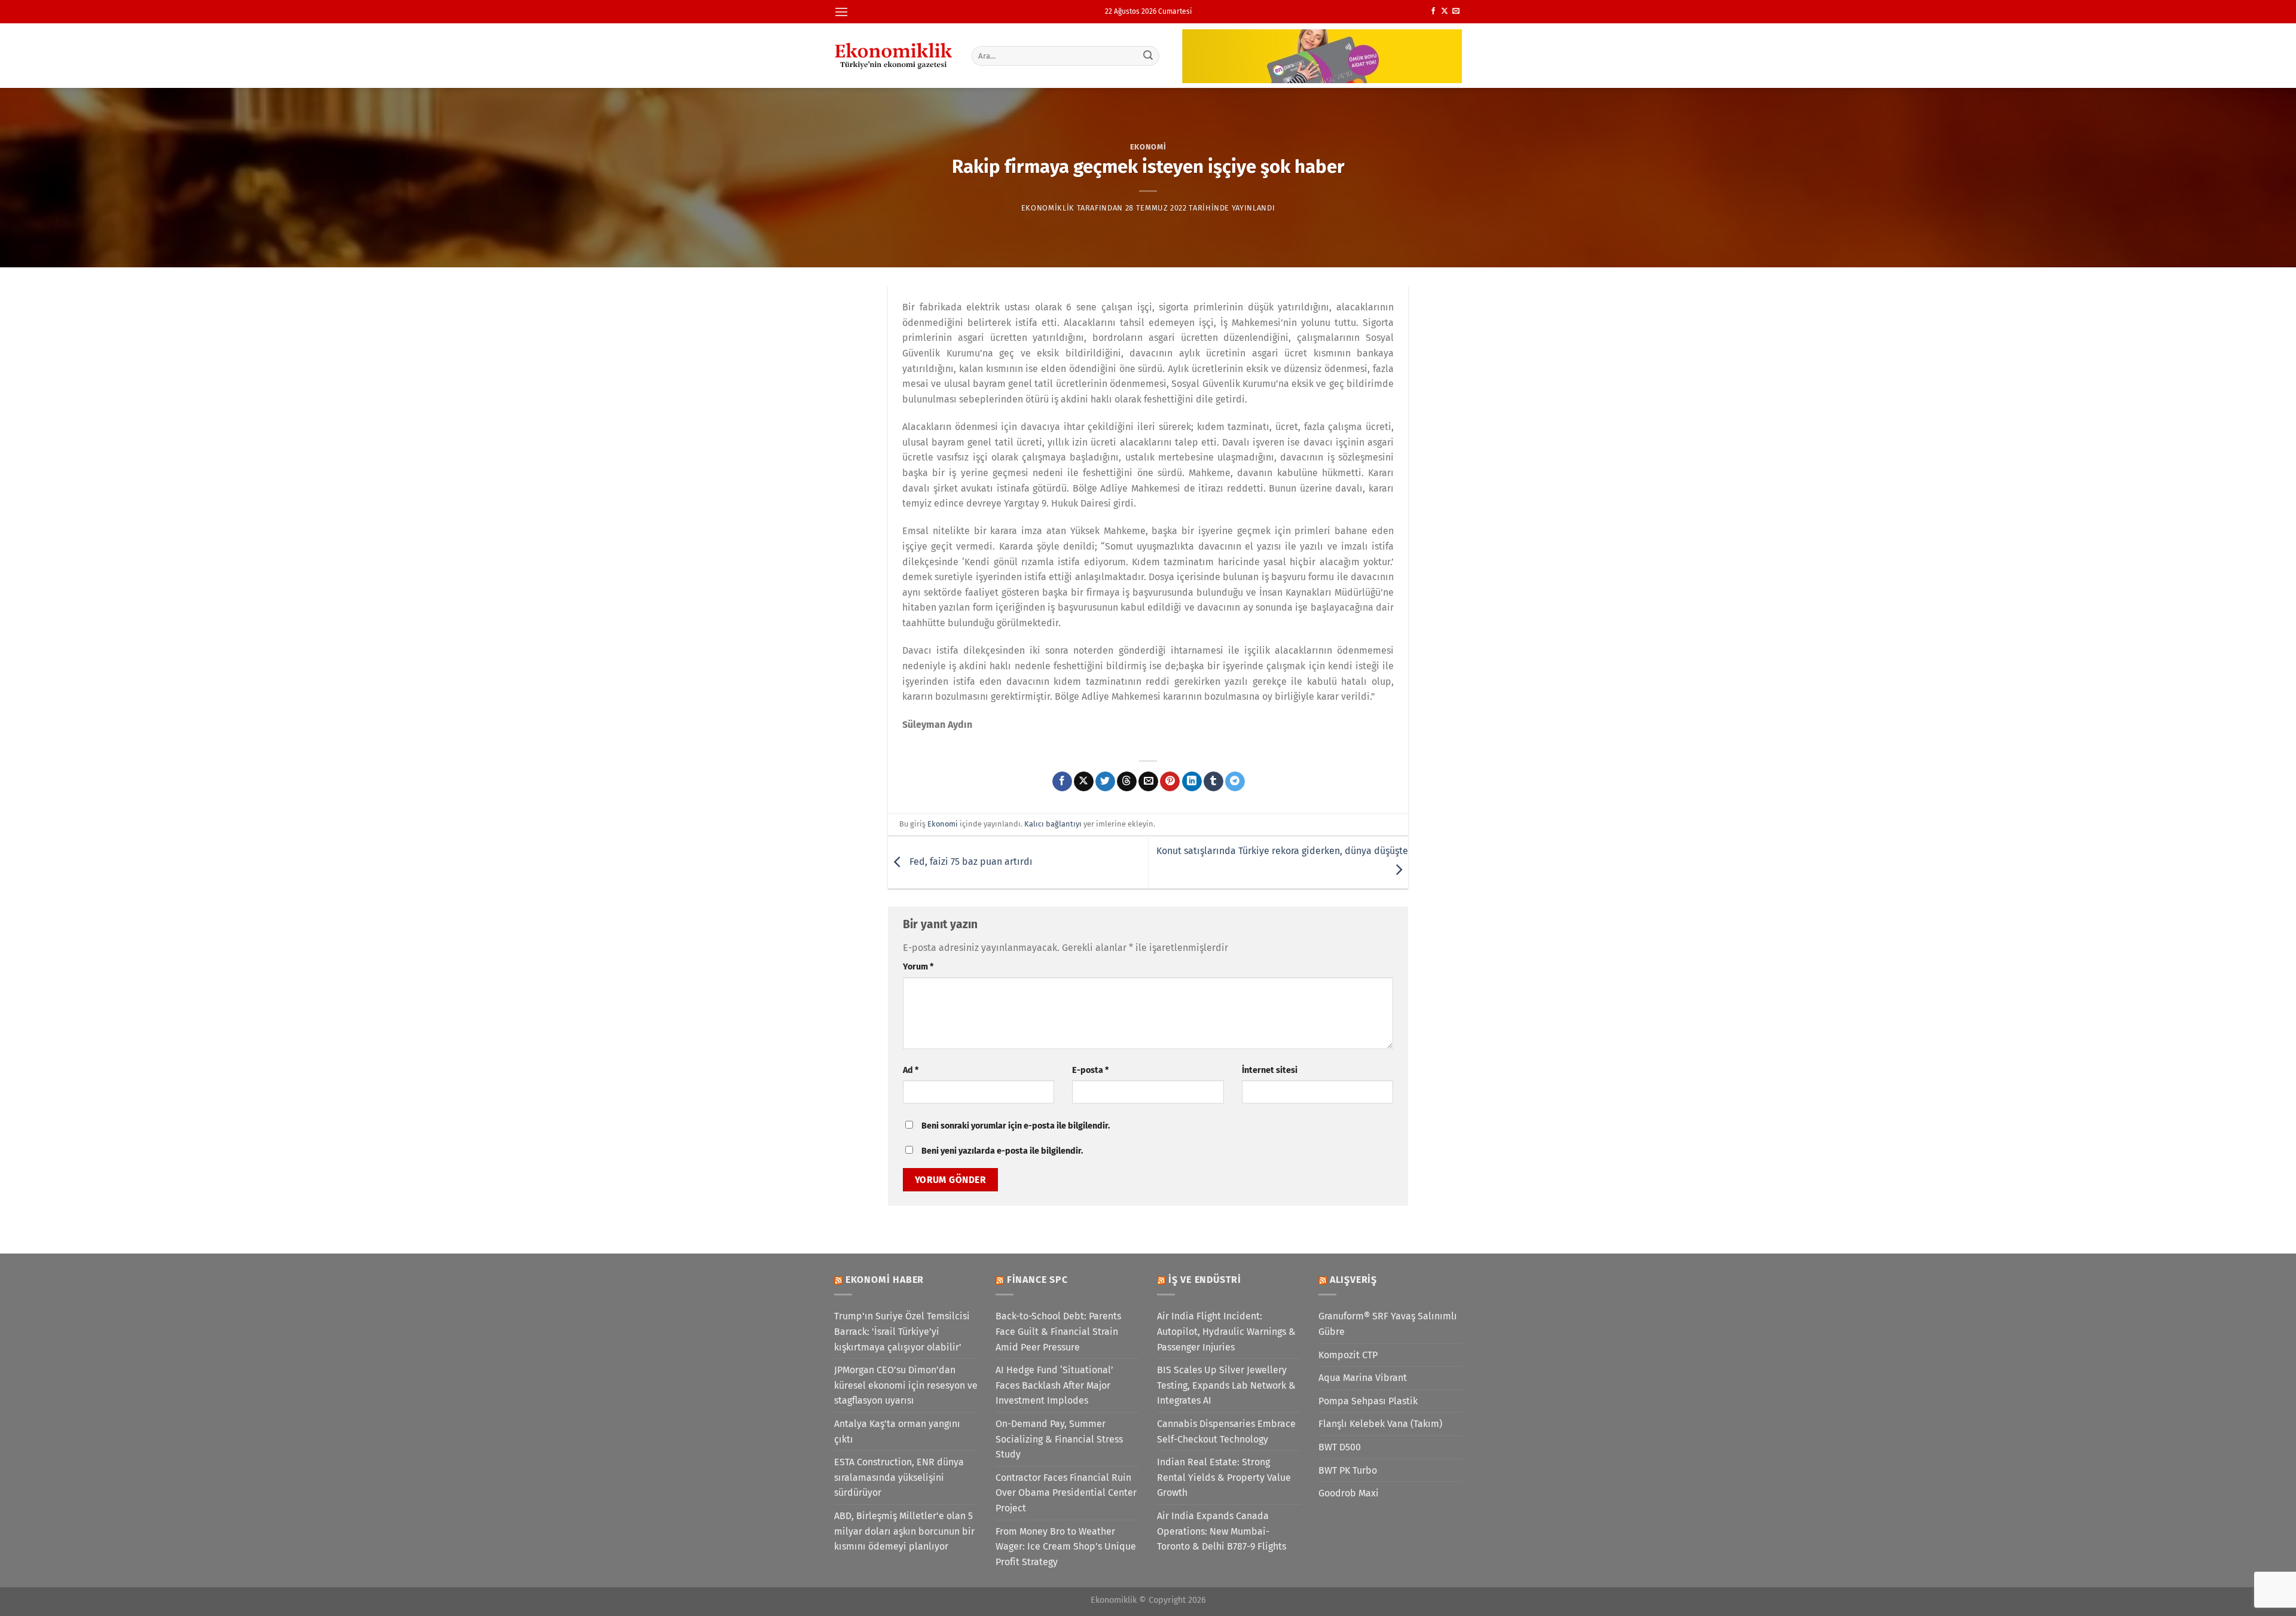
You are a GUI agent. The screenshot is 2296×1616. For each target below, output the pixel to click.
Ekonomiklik (1048, 208)
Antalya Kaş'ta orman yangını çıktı (897, 1431)
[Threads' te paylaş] (1127, 782)
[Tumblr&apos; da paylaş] (1213, 782)
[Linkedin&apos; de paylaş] (1192, 782)
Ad (911, 1070)
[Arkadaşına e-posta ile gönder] (1148, 782)
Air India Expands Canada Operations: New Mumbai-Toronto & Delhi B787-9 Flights (1222, 1531)
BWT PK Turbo (1348, 1470)
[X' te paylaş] (1084, 782)
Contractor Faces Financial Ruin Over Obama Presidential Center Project (1066, 1493)
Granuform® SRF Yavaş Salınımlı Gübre (1388, 1324)
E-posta (1090, 1070)
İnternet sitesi (1270, 1070)
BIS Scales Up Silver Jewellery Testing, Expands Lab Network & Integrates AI (1226, 1385)
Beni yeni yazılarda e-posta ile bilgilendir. (1002, 1151)
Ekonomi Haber (885, 1280)
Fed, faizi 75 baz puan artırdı (970, 862)
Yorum (918, 967)
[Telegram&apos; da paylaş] (1235, 782)
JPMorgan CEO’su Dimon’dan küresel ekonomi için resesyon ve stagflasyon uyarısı (906, 1385)
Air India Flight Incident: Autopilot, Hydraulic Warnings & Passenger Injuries (1226, 1331)
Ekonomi (1148, 147)
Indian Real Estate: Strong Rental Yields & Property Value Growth (1224, 1477)
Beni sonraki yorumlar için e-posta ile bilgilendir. (1016, 1126)
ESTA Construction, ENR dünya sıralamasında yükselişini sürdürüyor (899, 1477)
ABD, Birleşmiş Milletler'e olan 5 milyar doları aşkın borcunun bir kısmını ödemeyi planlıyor (904, 1531)
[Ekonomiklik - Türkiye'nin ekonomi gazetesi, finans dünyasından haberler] (894, 56)
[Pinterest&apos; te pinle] (1170, 782)
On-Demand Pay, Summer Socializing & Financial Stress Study (1059, 1439)
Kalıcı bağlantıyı (1053, 824)
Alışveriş (1353, 1280)
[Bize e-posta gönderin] (1456, 11)
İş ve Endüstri (1205, 1280)
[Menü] (841, 12)
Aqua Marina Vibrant (1363, 1378)
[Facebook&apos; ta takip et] (1433, 11)
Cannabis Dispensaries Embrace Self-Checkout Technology (1226, 1431)
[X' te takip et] (1445, 11)
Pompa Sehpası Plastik (1368, 1401)
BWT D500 (1340, 1447)
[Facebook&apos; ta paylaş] (1062, 782)
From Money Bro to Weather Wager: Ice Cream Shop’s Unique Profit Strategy (1066, 1547)
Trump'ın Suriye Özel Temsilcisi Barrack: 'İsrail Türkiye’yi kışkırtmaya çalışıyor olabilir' (902, 1331)
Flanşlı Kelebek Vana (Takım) (1380, 1424)
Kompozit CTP (1348, 1355)
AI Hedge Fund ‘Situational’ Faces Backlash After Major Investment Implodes (1054, 1385)
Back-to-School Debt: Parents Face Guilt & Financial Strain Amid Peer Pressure (1058, 1331)
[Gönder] (1149, 56)
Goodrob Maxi (1349, 1493)
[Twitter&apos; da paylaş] (1105, 782)
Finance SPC (1037, 1280)
